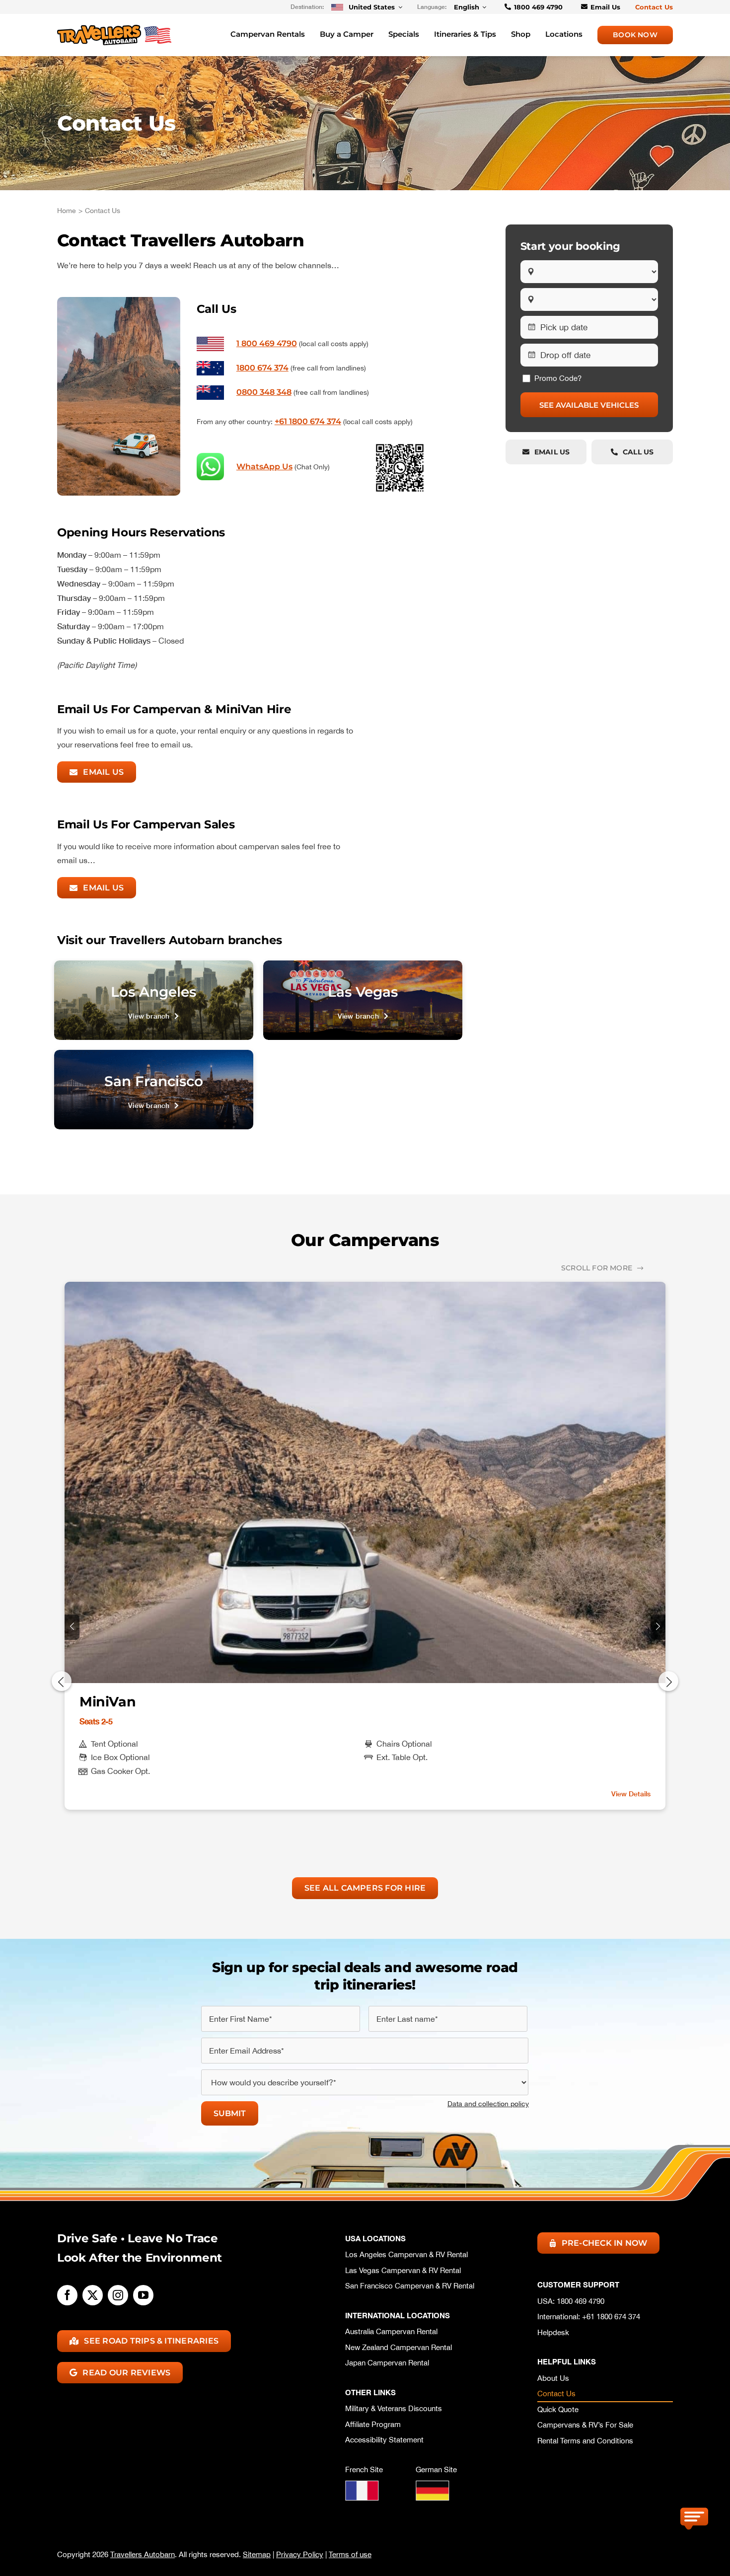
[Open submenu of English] (483, 7)
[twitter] (93, 2295)
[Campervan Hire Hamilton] (154, 1090)
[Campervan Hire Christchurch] (363, 1000)
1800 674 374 (262, 368)
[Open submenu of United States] (399, 7)
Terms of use (350, 2554)
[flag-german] (433, 2485)
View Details (631, 1794)
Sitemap (257, 2554)
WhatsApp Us (264, 467)
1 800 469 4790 (267, 343)
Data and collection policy (488, 2104)
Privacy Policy (300, 2554)
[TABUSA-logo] (114, 29)
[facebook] (67, 2295)
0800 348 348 (264, 392)
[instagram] (118, 2295)
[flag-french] (362, 2485)
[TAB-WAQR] (400, 447)
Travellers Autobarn (143, 2554)
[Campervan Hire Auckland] (154, 1000)
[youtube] (143, 2295)
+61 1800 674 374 (308, 421)
